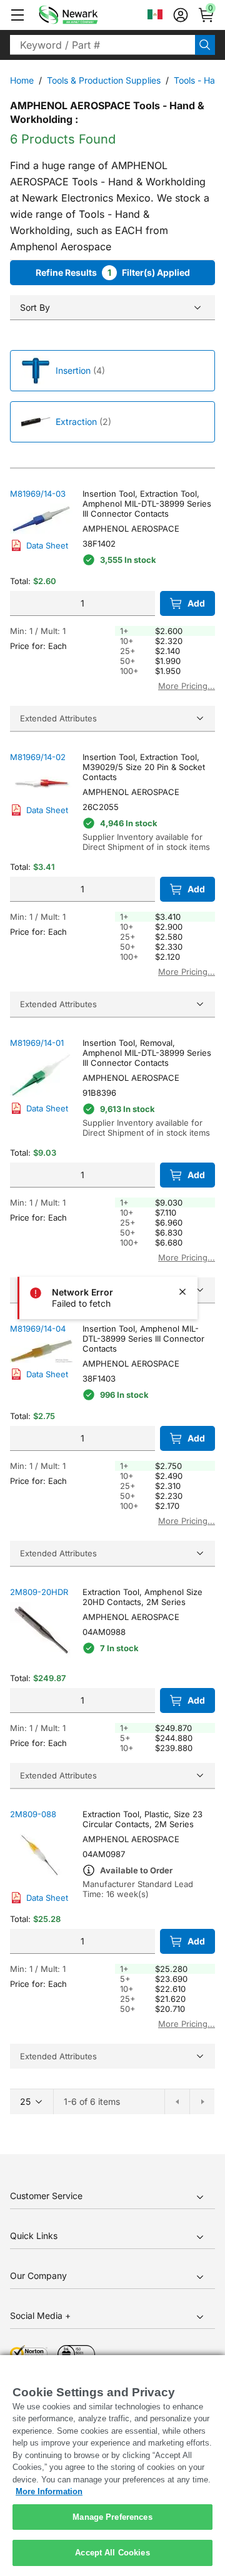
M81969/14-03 (38, 494)
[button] (17, 15)
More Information (49, 2491)
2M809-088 (33, 1814)
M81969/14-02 (38, 757)
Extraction (76, 422)
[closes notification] (182, 1292)
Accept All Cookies (112, 2553)
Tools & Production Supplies (104, 80)
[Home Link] (87, 15)
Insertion (73, 370)
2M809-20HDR (39, 1592)
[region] (112, 2466)
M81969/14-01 (37, 1043)
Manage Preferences (112, 2517)
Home (22, 80)
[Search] (205, 45)
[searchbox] (102, 45)
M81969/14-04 (38, 1329)
